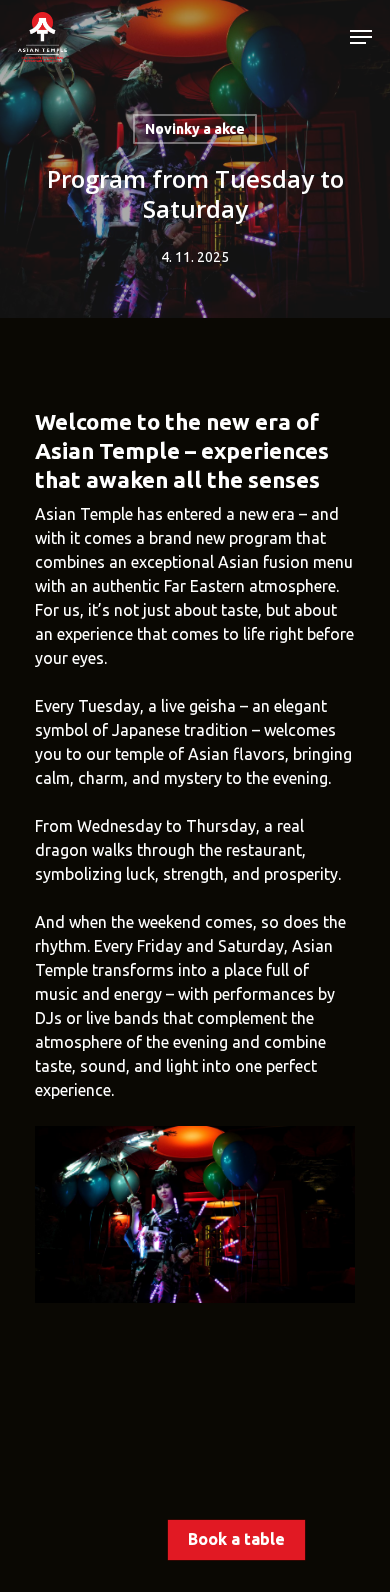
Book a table (236, 1539)
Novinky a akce (195, 129)
